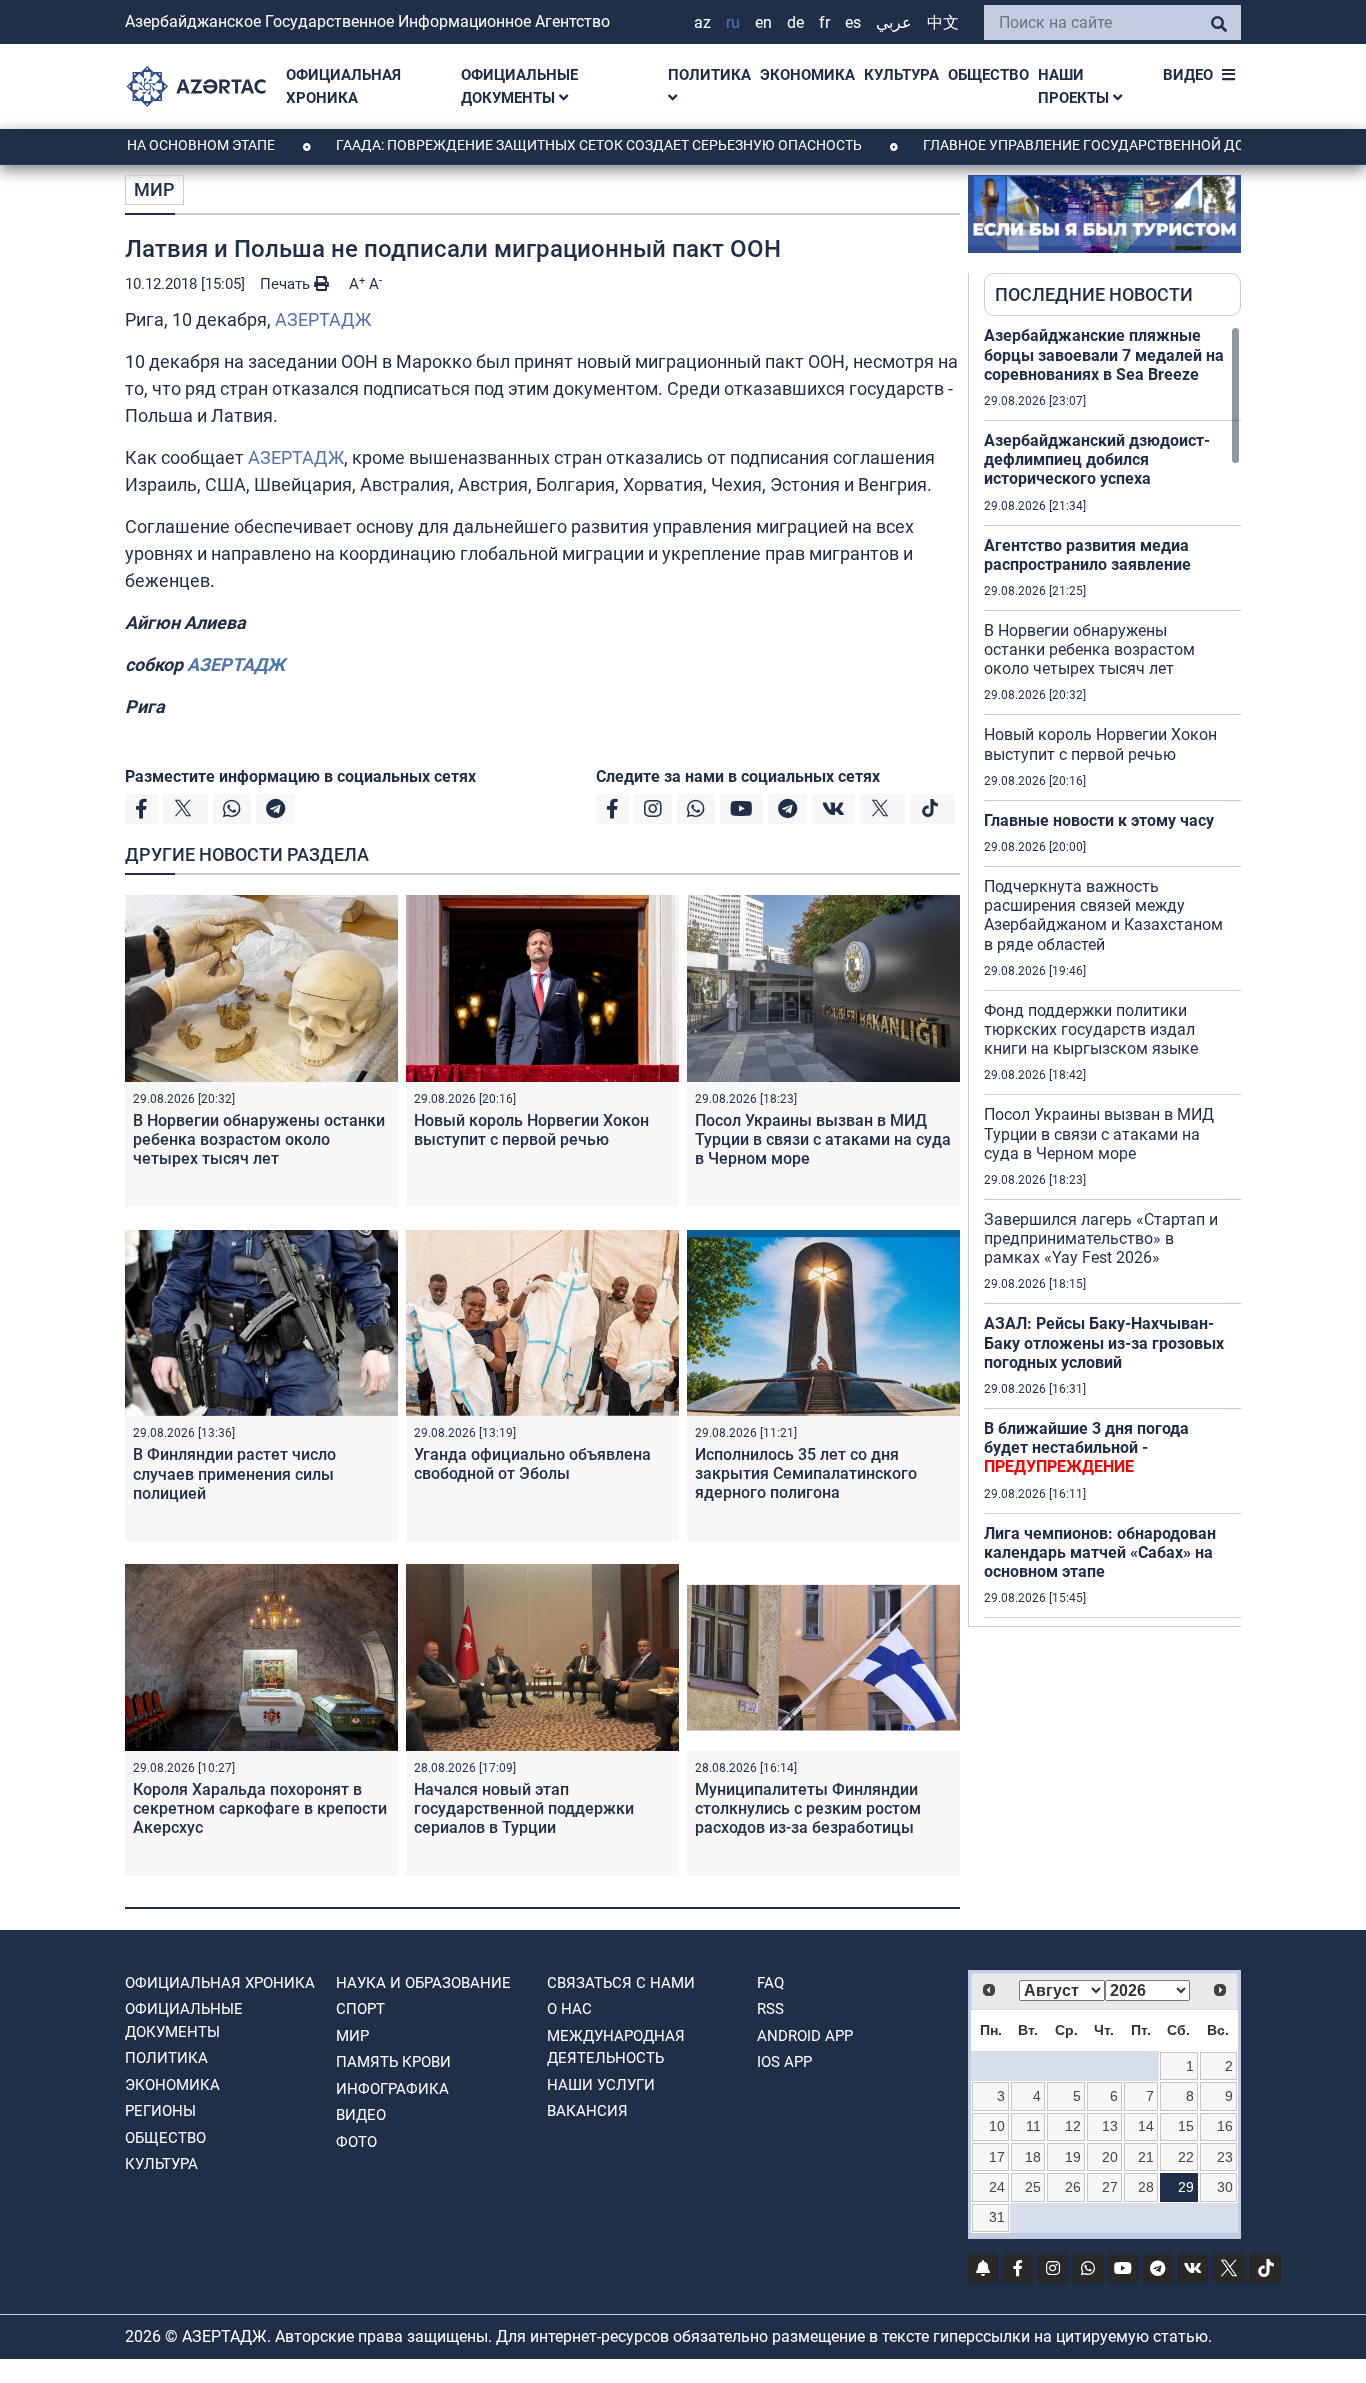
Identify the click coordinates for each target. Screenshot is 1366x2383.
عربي (894, 22)
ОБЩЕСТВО (988, 75)
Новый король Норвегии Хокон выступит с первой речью (531, 1130)
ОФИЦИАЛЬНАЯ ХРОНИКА (343, 86)
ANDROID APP (805, 2036)
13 (1110, 2126)
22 (1186, 2157)
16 (1225, 2126)
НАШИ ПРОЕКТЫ (1075, 86)
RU (733, 22)
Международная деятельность (616, 2047)
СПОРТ (360, 2009)
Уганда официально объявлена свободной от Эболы (532, 1464)
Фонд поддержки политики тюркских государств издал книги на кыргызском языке (1091, 1029)
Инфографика (392, 2089)
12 (1073, 2126)
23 (1225, 2157)
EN (763, 22)
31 (997, 2217)
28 (1146, 2187)
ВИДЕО (1188, 75)
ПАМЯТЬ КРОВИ (393, 2062)
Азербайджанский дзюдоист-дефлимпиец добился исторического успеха (1097, 459)
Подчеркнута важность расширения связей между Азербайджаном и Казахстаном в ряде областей (1103, 915)
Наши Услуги (601, 2085)
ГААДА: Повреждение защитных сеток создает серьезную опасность (533, 145)
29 (1186, 2187)
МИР (154, 189)
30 (1225, 2187)
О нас (569, 2009)
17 (997, 2157)
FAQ (770, 1983)
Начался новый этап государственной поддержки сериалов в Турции (524, 1808)
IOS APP (784, 2062)
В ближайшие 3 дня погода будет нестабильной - (1086, 1447)
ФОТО (356, 2142)
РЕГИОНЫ (160, 2111)
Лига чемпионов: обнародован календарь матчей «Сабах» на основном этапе (1100, 1552)
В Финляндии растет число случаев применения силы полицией (234, 1473)
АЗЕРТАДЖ (323, 319)
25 (1033, 2187)
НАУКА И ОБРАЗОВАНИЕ (423, 1983)
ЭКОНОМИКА (807, 75)
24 (997, 2187)
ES (853, 22)
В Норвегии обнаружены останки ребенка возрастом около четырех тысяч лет (259, 1139)
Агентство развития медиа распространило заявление (1087, 555)
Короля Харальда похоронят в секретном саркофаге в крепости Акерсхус (260, 1808)
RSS (770, 2009)
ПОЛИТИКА (709, 75)
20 (1110, 2157)
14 (1146, 2126)
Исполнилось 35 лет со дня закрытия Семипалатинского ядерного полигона (806, 1473)
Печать (287, 284)
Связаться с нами (621, 1983)
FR (824, 22)
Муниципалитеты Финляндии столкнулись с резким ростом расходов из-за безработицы (808, 1808)
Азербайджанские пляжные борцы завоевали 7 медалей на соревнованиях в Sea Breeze (1104, 354)
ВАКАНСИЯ (587, 2111)
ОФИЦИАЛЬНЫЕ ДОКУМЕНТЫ (519, 86)
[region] (1112, 976)
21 (1146, 2157)
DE (795, 22)
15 (1186, 2126)
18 (1033, 2157)
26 (1073, 2187)
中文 (943, 22)
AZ (702, 22)
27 (1110, 2187)
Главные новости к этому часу (1099, 820)
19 (1073, 2157)
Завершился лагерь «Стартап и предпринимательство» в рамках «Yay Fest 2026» (1101, 1238)
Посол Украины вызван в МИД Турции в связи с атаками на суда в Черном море (823, 1139)
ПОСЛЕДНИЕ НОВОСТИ (1094, 294)
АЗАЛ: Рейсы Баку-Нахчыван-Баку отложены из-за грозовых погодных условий (1104, 1342)
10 (997, 2126)
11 (1033, 2126)
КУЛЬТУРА (901, 75)
